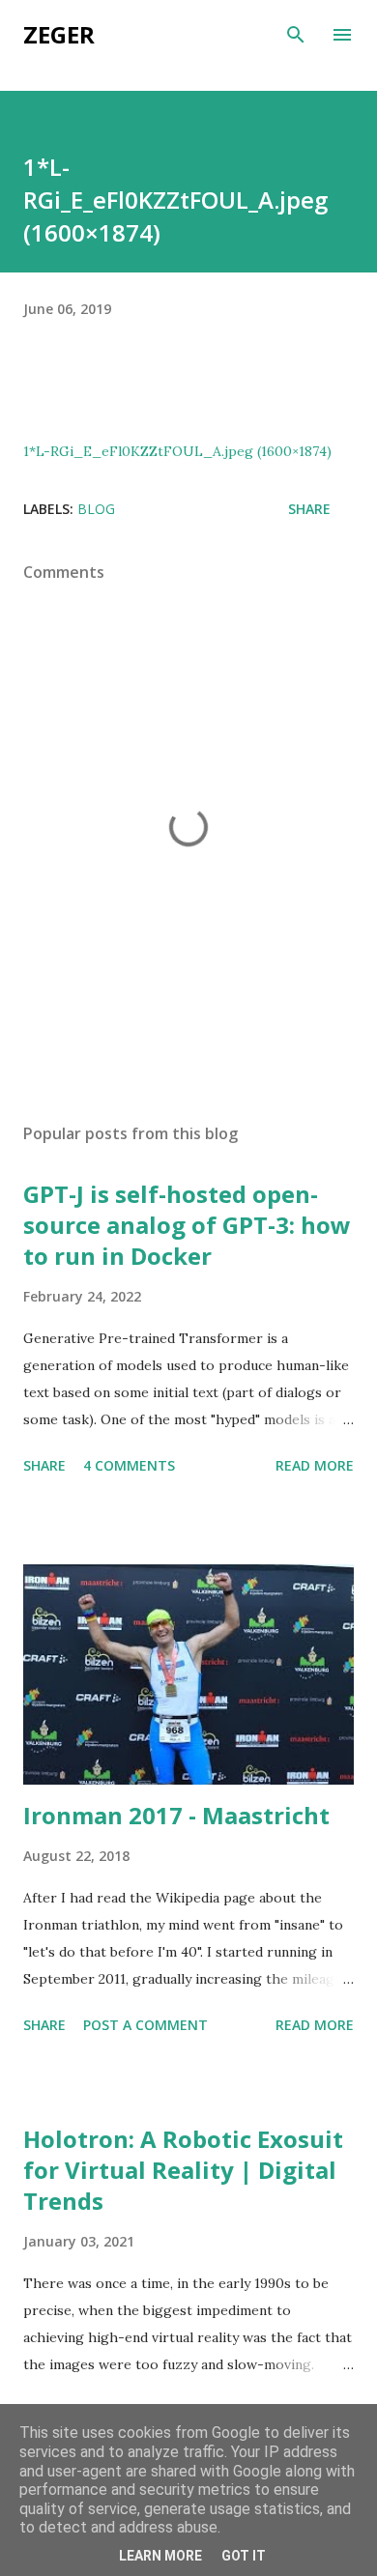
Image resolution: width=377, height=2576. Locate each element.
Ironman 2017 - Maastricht (176, 1815)
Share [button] (309, 509)
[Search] (296, 35)
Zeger (59, 34)
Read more (315, 1465)
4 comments (129, 1465)
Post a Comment (145, 2025)
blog (96, 509)
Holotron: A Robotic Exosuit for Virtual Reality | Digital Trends (183, 2170)
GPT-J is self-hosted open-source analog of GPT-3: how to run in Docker (187, 1225)
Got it (244, 2556)
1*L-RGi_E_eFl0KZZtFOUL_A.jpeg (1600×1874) (177, 451)
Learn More (160, 2556)
